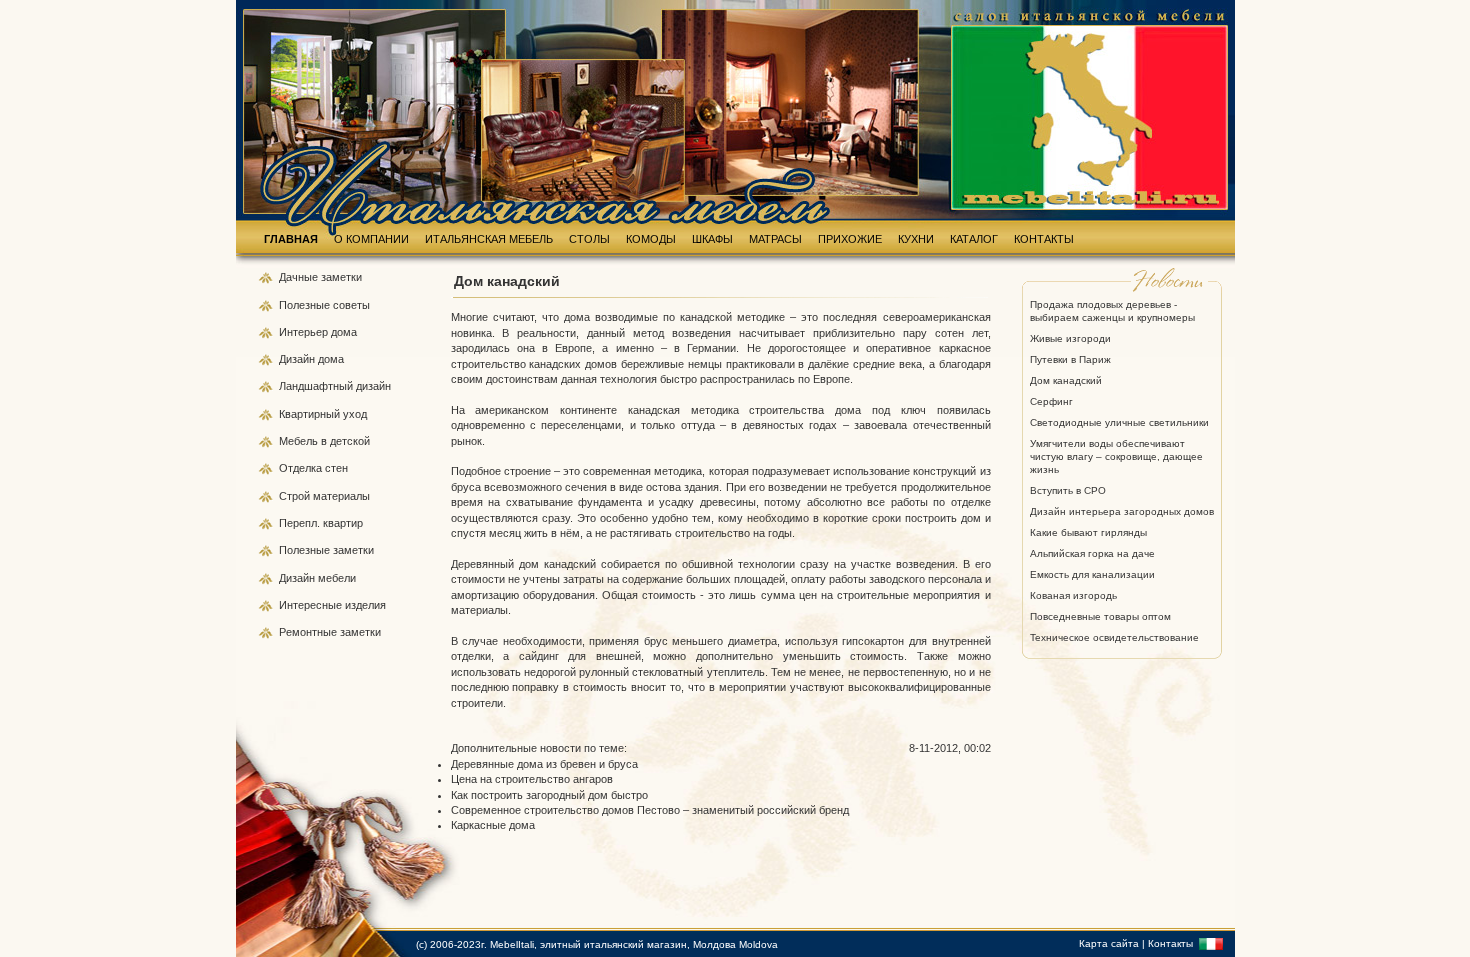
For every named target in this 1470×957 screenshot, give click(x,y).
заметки (341, 277)
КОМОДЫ (651, 239)
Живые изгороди (1070, 338)
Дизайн (298, 359)
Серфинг (1051, 401)
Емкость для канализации (1092, 574)
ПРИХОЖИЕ (850, 239)
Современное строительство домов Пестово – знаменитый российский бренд (650, 810)
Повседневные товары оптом (1100, 616)
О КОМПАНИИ (371, 239)
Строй (296, 496)
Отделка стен (313, 468)
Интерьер (303, 332)
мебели (337, 578)
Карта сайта (1109, 943)
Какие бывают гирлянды (1088, 532)
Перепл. (301, 523)
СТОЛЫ (589, 239)
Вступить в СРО (1068, 490)
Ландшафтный (317, 386)
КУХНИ (916, 239)
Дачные (300, 277)
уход (355, 414)
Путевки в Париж (1070, 359)
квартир (343, 523)
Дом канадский (1066, 380)
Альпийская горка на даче (1092, 553)
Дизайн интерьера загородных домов (1122, 511)
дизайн (373, 386)
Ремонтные (309, 632)
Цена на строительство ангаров (532, 779)
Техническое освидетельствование (1114, 637)
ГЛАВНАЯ (291, 239)
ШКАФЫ (712, 239)
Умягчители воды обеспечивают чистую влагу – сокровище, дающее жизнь (1116, 456)
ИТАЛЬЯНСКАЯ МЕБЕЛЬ (489, 239)
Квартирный (311, 414)
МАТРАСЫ (775, 239)
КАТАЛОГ (974, 239)
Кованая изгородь (1073, 595)
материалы (341, 496)
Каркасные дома (493, 825)
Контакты (1170, 943)
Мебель (300, 441)
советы (351, 305)
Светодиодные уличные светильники (1119, 422)
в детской (345, 441)
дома (344, 332)
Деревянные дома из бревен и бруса (544, 764)
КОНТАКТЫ (1044, 239)
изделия (365, 605)
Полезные (306, 305)
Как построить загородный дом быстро (549, 795)
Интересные (312, 605)
